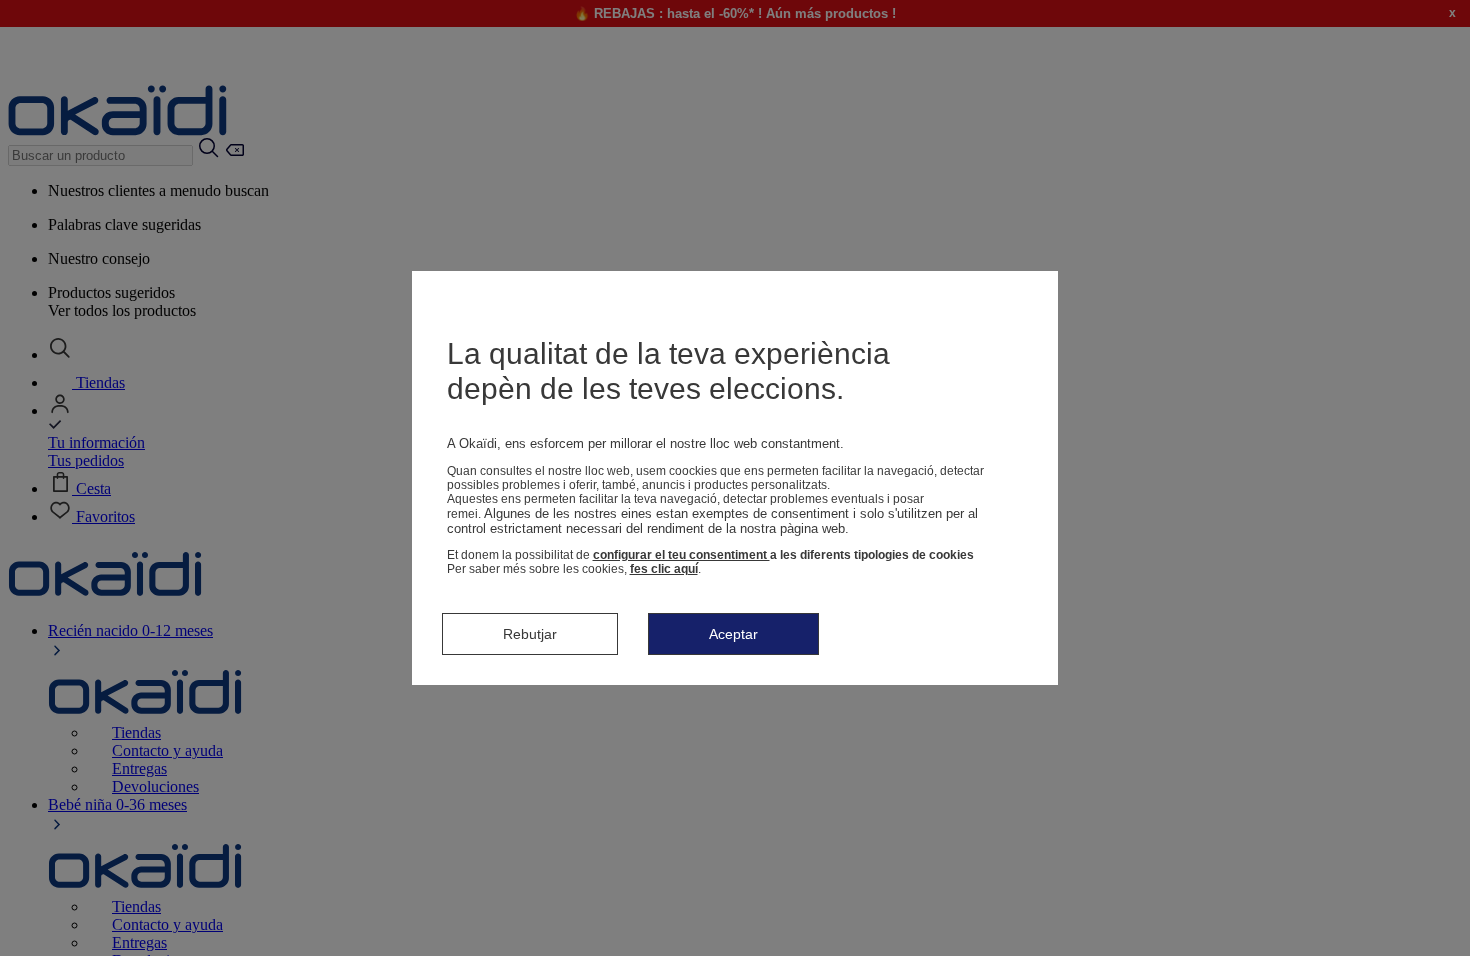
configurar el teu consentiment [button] (681, 555)
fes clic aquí (664, 569)
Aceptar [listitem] (733, 634)
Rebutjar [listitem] (530, 634)
